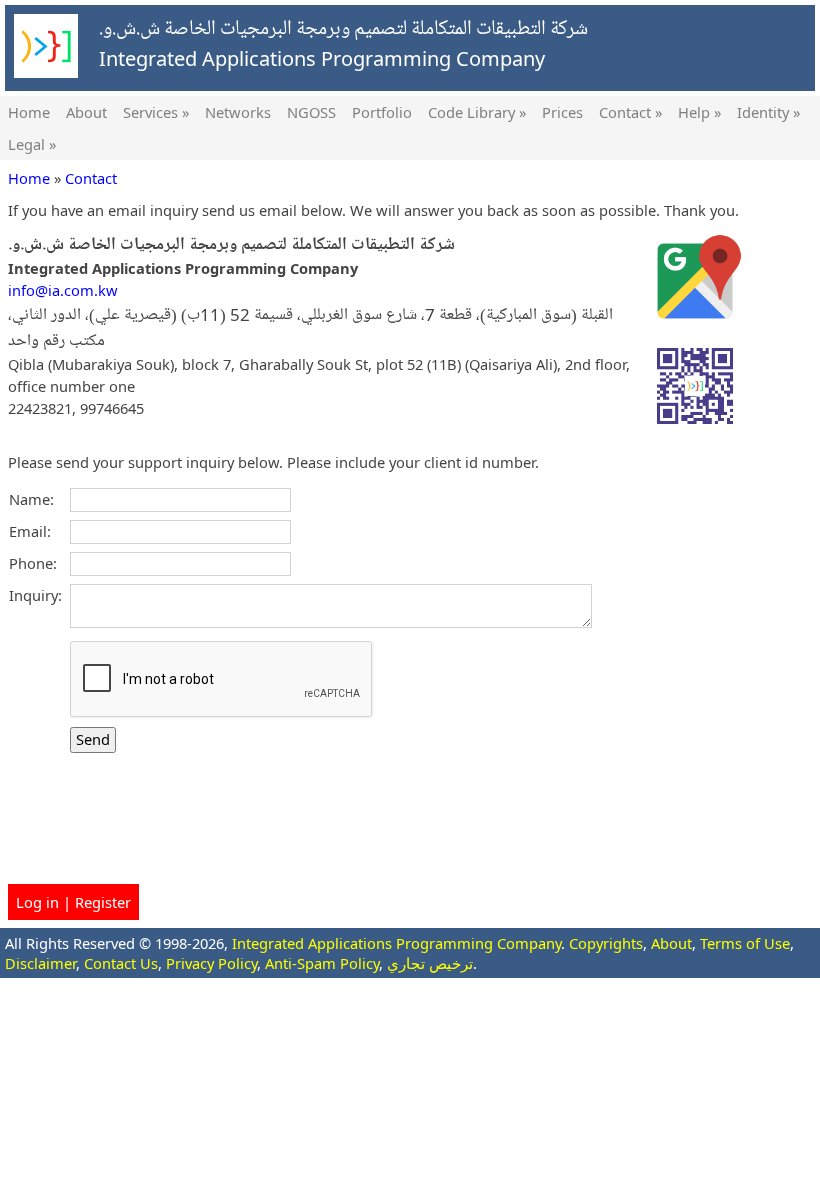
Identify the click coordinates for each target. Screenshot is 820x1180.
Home (29, 112)
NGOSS (311, 112)
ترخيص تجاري (430, 963)
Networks (238, 112)
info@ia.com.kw (63, 290)
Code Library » (477, 112)
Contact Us (121, 963)
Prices (562, 112)
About (86, 112)
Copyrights (606, 943)
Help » (699, 112)
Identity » (768, 112)
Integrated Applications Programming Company (396, 943)
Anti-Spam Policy (322, 963)
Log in (37, 902)
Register (103, 902)
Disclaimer (40, 963)
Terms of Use (745, 943)
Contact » (630, 112)
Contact (91, 178)
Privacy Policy (211, 963)
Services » (156, 112)
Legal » (32, 144)
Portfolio (382, 112)
